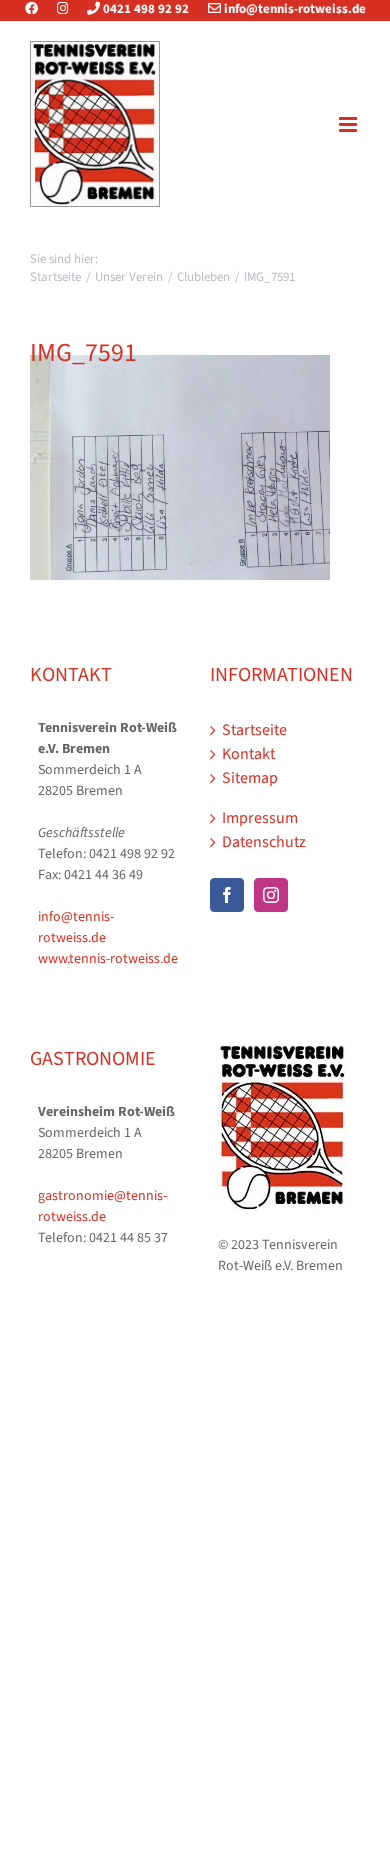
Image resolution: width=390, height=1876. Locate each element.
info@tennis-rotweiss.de (293, 9)
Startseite (254, 730)
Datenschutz (264, 842)
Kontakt (248, 754)
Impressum (260, 818)
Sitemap (250, 778)
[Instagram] (62, 9)
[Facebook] (39, 9)
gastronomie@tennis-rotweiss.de (102, 1206)
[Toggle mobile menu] (349, 124)
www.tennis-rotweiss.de (108, 959)
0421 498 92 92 (144, 9)
